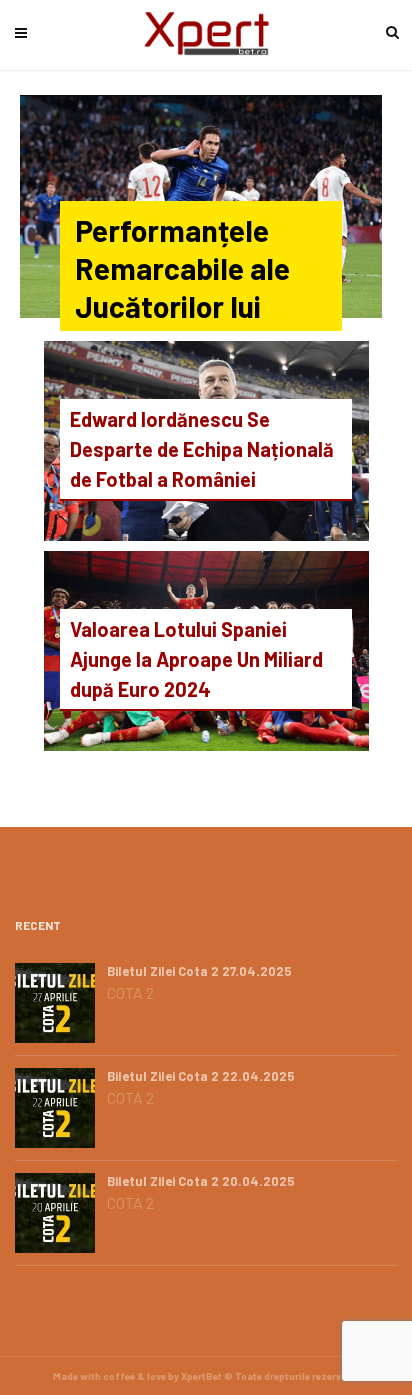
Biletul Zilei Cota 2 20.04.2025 (201, 1181)
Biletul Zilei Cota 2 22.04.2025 (201, 1076)
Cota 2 (130, 993)
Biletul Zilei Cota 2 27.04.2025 (199, 971)
